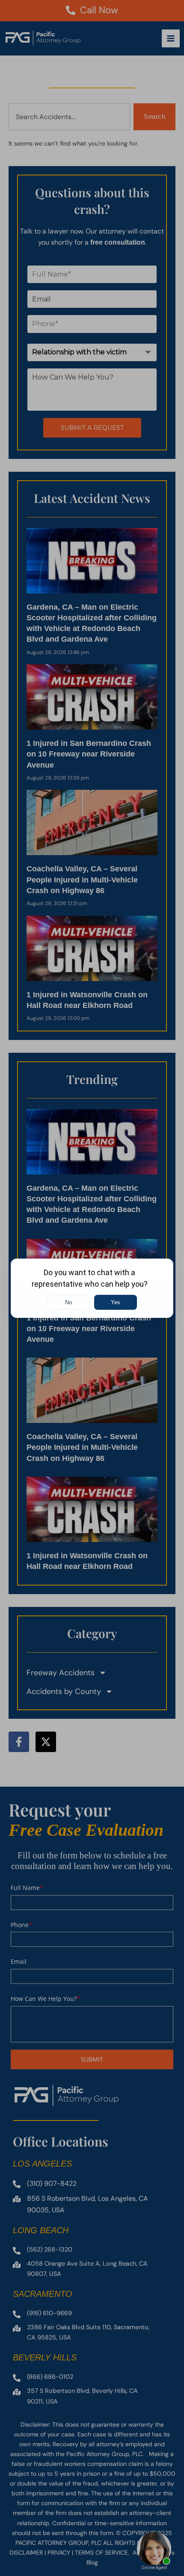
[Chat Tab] (92, 1288)
